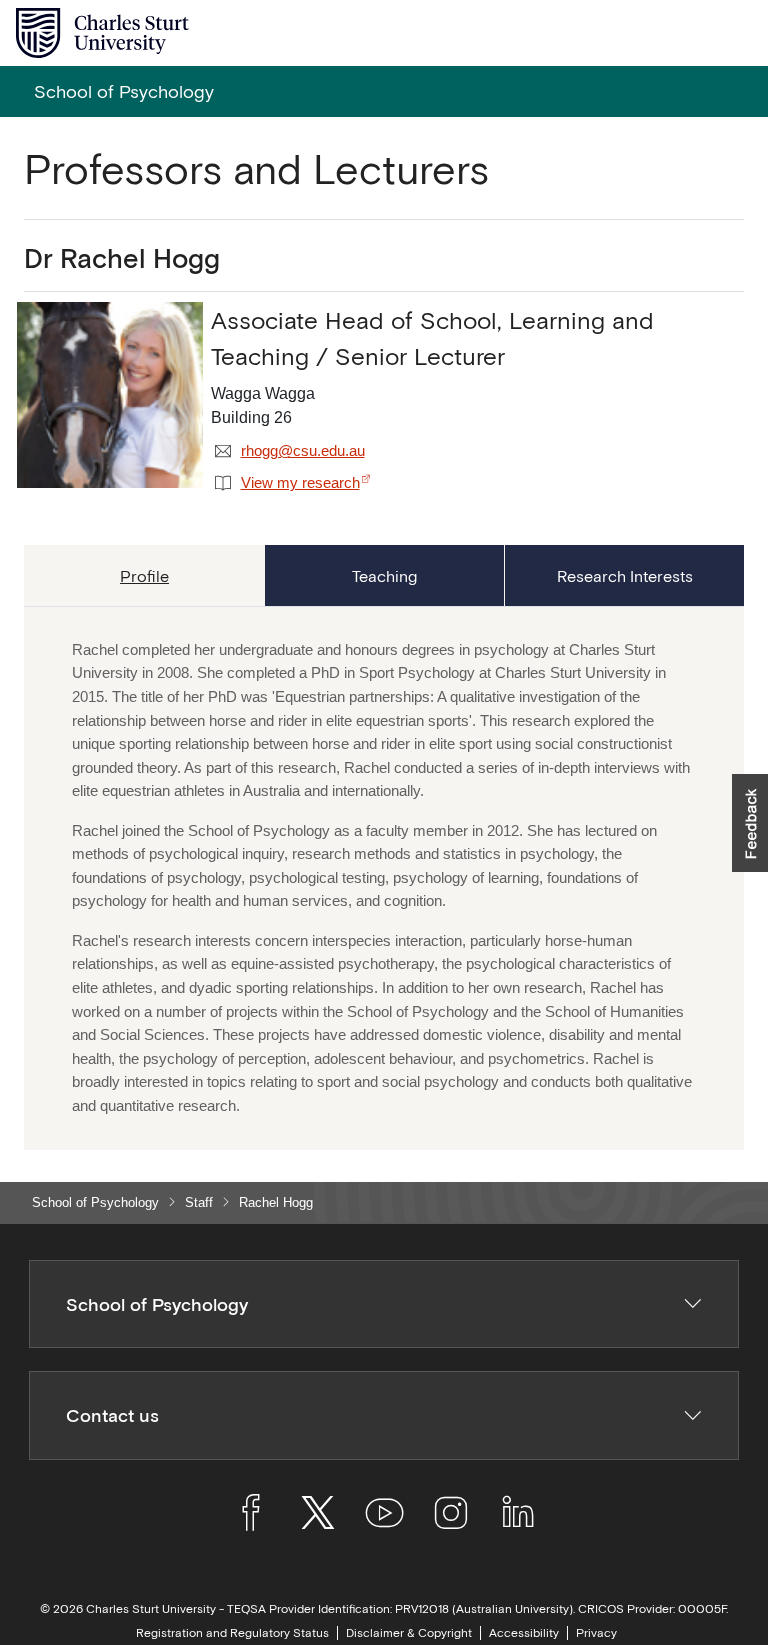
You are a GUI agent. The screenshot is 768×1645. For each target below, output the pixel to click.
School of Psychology (95, 1202)
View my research (300, 483)
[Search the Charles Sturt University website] (689, 33)
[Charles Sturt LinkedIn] (517, 1516)
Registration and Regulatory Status (232, 1633)
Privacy (596, 1633)
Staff (199, 1202)
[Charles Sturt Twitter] (317, 1516)
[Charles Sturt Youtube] (384, 1516)
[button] (750, 823)
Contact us (112, 1415)
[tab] (144, 575)
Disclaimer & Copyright (409, 1633)
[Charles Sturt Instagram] (450, 1516)
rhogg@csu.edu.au (303, 451)
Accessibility (524, 1633)
